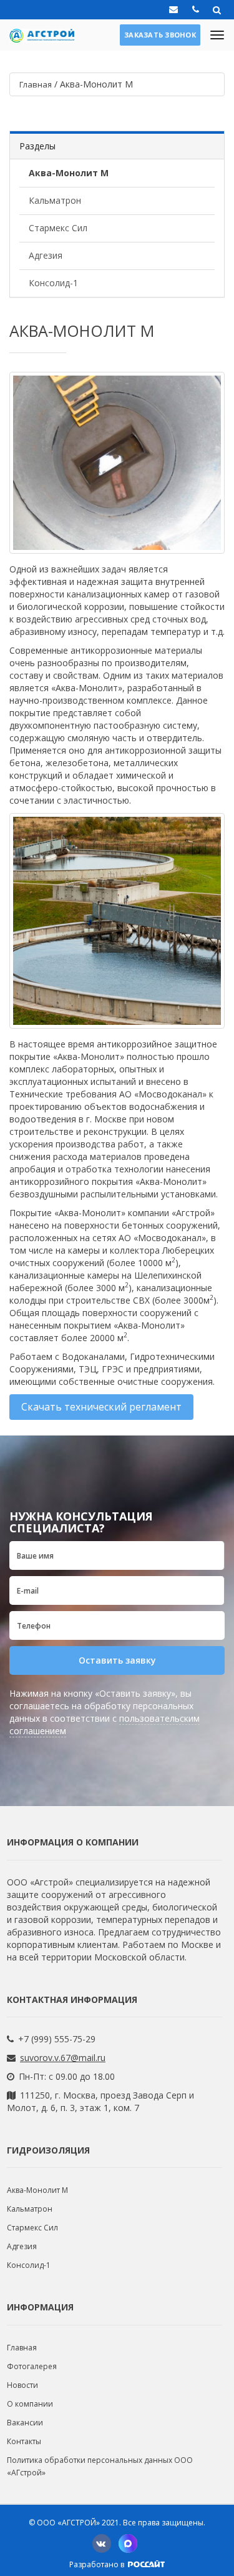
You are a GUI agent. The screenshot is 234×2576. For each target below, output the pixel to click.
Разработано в (98, 2564)
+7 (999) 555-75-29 (57, 2039)
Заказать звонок (160, 35)
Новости (22, 2385)
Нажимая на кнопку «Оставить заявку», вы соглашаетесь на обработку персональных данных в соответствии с (105, 1712)
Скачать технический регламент (101, 1407)
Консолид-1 (53, 283)
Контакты (24, 2441)
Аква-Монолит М (69, 173)
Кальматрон (55, 200)
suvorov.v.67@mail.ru (63, 2058)
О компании (30, 2404)
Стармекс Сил (58, 228)
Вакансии (25, 2423)
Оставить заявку (117, 1660)
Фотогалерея (32, 2366)
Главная (22, 2348)
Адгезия (46, 255)
